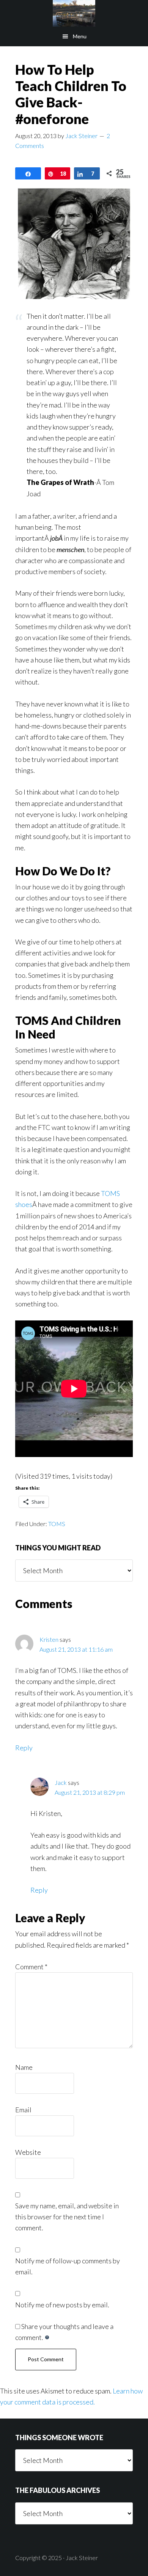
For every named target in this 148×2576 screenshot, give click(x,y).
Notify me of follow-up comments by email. (68, 2266)
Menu (80, 36)
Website (28, 2152)
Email (23, 2110)
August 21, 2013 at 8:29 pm (90, 1792)
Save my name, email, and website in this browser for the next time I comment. (67, 2217)
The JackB (74, 13)
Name (24, 2067)
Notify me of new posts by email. (62, 2305)
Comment (31, 1967)
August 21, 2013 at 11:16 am (76, 1649)
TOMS (57, 1524)
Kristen (49, 1639)
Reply (24, 1748)
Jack (61, 1782)
